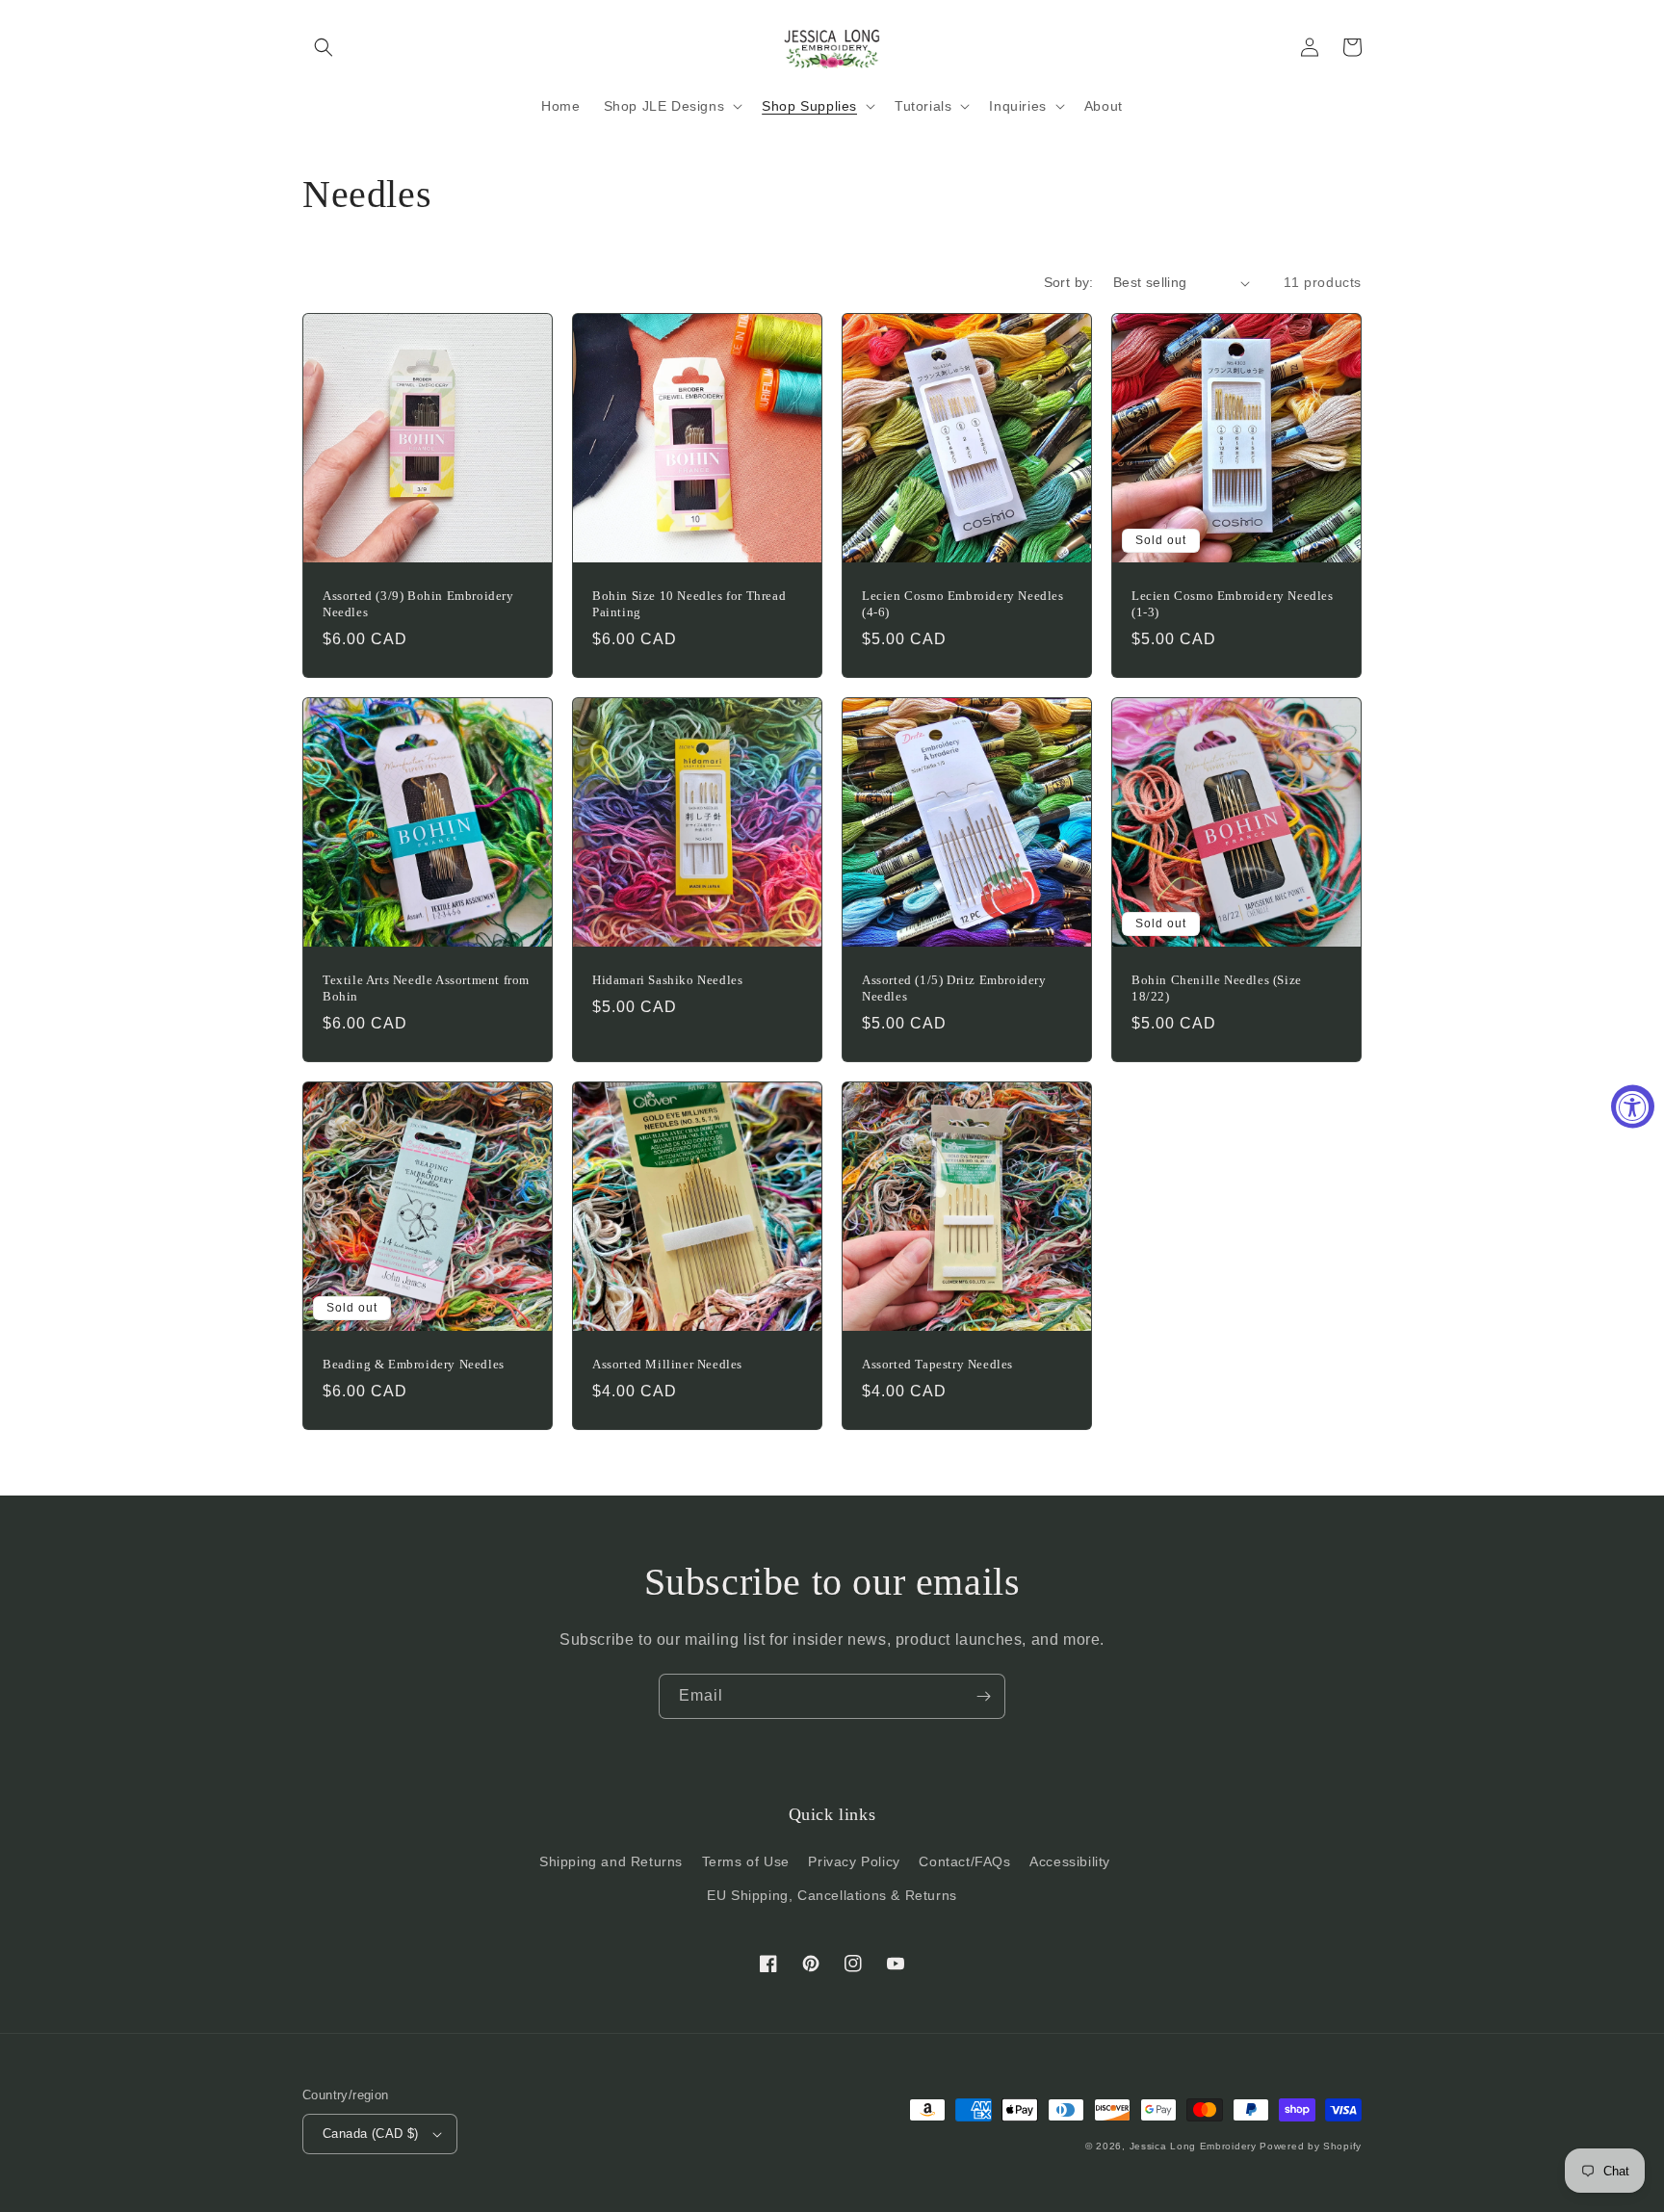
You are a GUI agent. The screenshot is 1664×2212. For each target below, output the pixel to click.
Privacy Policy (854, 1861)
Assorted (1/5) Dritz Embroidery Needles (954, 988)
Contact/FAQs (964, 1861)
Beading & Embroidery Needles (414, 1364)
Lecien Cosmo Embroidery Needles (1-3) (1233, 604)
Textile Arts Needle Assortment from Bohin (426, 988)
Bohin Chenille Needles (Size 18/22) (1217, 988)
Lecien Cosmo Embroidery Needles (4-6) (963, 604)
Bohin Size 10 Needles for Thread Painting (689, 604)
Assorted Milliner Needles (667, 1364)
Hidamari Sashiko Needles (667, 980)
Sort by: (1069, 282)
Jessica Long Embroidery (1193, 2146)
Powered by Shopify (1311, 2146)
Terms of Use (746, 1861)
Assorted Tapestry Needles (937, 1364)
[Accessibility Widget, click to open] (1633, 1106)
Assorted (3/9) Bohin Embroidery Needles (418, 604)
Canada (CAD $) (371, 2134)
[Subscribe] (983, 1696)
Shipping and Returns (611, 1861)
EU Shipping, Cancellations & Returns (832, 1895)
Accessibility (1070, 1861)
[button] (324, 47)
